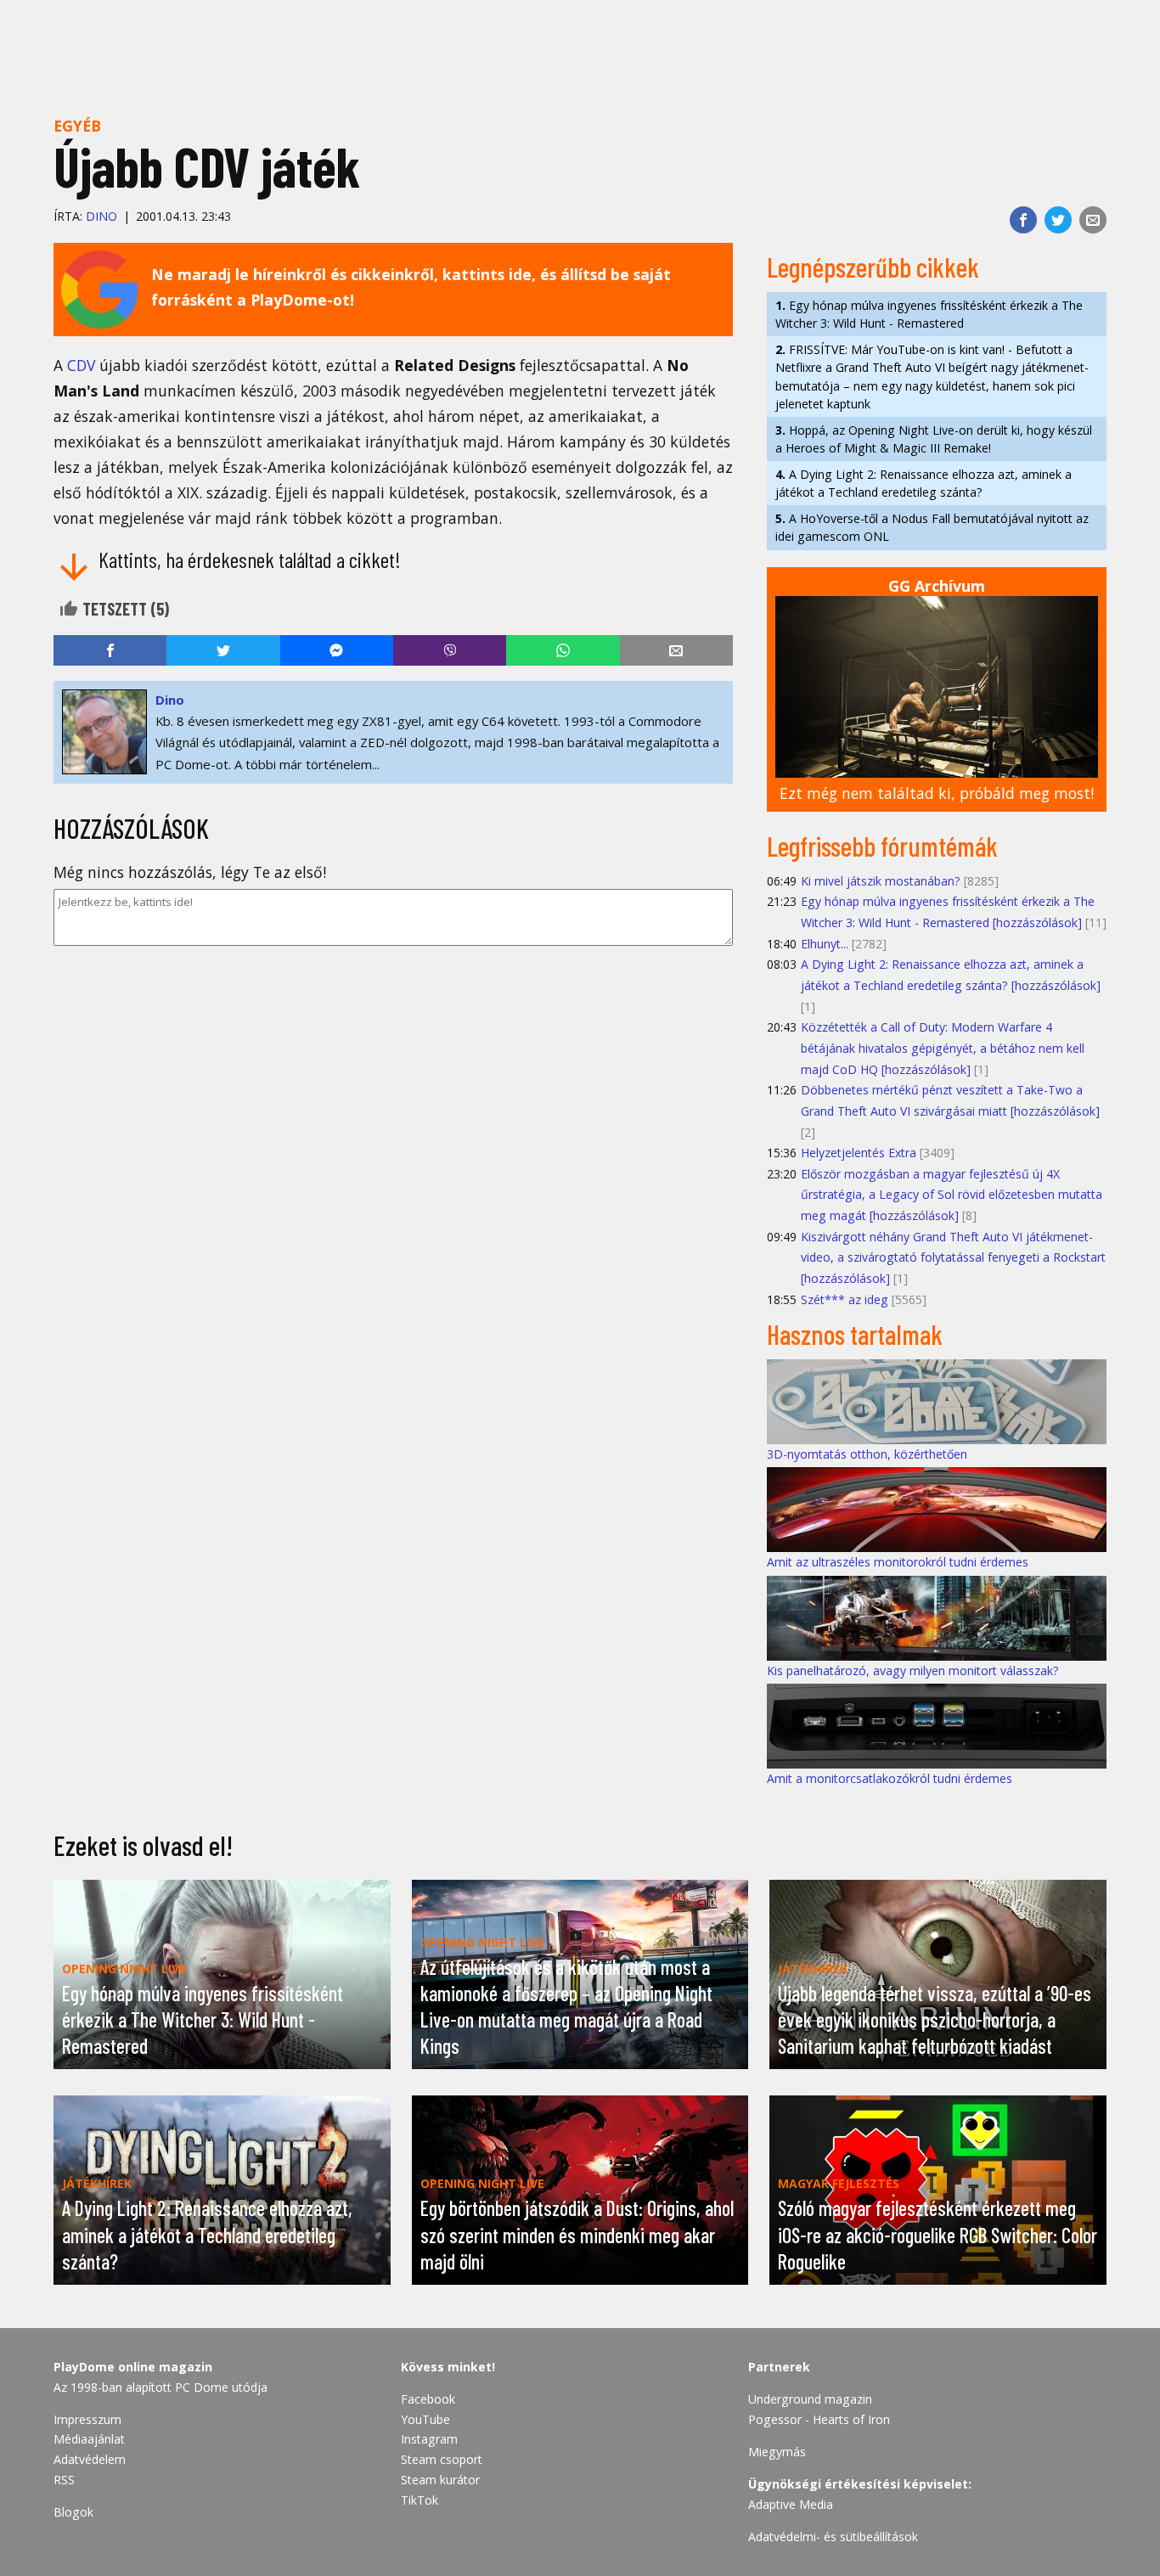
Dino (101, 216)
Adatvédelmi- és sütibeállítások (833, 2537)
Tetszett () (124, 609)
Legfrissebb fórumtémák (882, 846)
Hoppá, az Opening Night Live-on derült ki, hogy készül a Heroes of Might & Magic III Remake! (934, 439)
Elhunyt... (825, 944)
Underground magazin (810, 2399)
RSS (64, 2480)
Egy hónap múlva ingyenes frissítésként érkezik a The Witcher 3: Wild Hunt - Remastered (929, 314)
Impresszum (87, 2419)
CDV (81, 365)
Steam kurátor (440, 2480)
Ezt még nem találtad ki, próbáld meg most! (937, 793)
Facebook (428, 2399)
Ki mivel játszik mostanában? (881, 881)
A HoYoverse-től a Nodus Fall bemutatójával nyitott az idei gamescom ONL (932, 527)
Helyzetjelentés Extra (859, 1153)
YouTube (425, 2419)
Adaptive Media (791, 2504)
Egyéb (77, 126)
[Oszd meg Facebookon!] (1023, 220)
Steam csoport (442, 2459)
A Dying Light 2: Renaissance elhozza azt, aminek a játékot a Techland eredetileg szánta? (923, 483)
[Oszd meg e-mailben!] (1093, 220)
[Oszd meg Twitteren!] (1058, 220)
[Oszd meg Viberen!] (450, 650)
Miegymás (777, 2452)
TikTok (420, 2500)
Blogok (73, 2512)
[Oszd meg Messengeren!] (337, 650)
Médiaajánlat (89, 2439)
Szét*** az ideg (845, 1299)
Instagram (429, 2439)
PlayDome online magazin (133, 2367)
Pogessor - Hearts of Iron (819, 2419)
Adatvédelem (90, 2459)
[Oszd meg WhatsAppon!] (563, 650)
